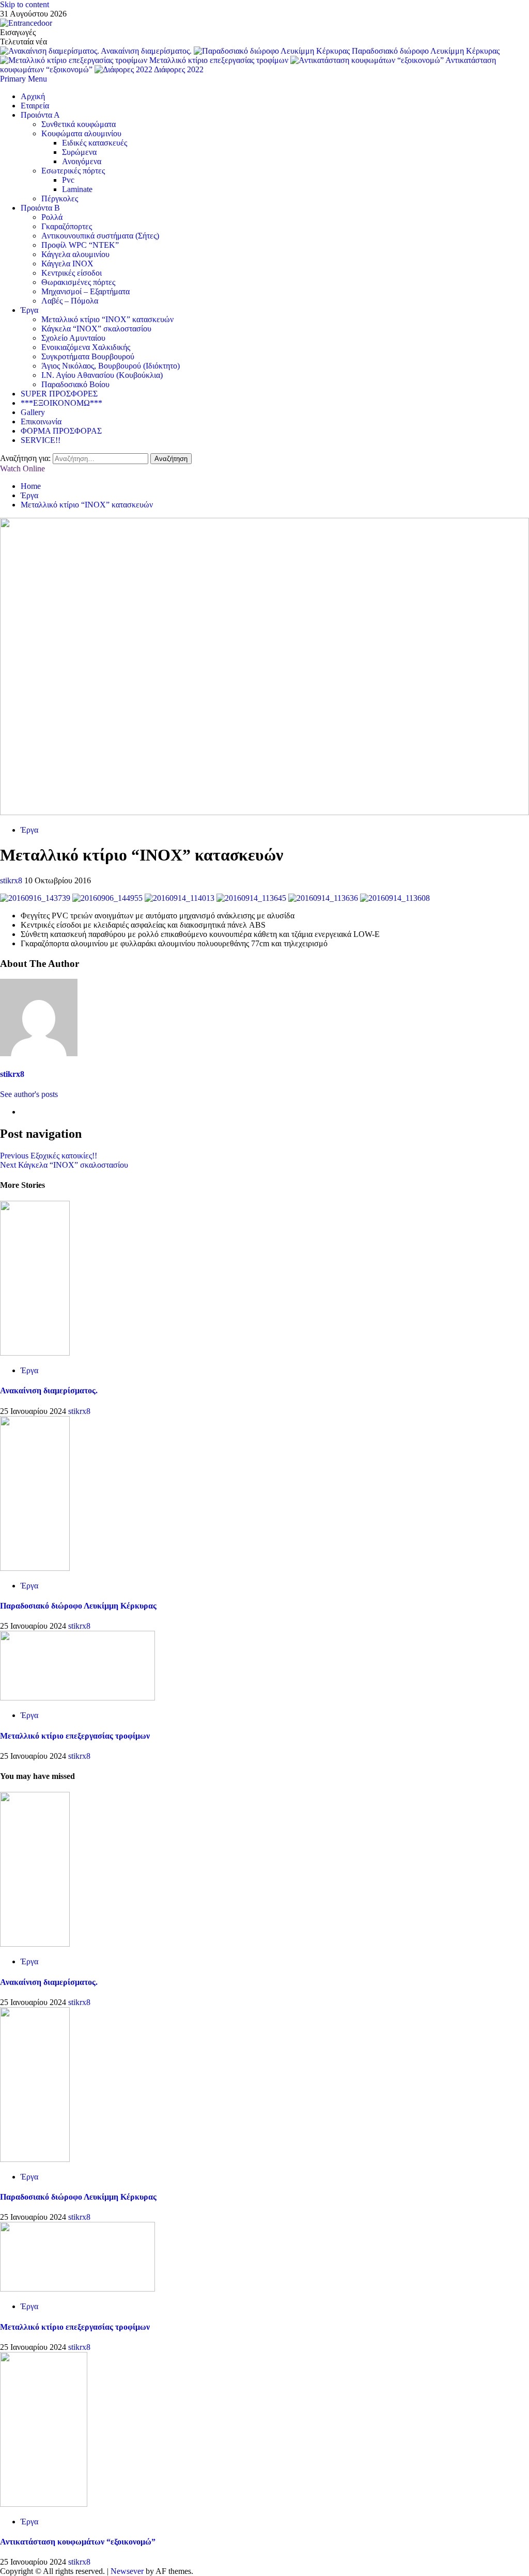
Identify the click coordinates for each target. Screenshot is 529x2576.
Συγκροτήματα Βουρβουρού (88, 356)
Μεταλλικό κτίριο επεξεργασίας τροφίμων (220, 60)
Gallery (33, 412)
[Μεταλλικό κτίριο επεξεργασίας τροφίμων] (77, 1698)
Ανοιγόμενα (82, 161)
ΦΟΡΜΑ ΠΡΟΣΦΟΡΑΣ (61, 431)
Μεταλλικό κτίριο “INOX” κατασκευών (107, 319)
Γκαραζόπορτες (67, 226)
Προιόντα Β (40, 208)
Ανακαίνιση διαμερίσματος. (147, 51)
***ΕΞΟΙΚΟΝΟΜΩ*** (61, 403)
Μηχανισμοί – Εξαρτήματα (85, 291)
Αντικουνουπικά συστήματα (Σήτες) (100, 236)
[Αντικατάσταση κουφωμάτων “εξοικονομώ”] (44, 2504)
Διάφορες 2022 (179, 69)
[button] (24, 79)
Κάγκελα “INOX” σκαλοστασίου (96, 329)
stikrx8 (12, 880)
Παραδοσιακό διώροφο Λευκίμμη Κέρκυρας (426, 51)
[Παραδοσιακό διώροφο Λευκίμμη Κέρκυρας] (35, 1568)
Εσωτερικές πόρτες (73, 171)
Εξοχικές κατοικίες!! (49, 1156)
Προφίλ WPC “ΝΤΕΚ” (80, 245)
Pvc (68, 180)
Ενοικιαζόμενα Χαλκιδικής (86, 347)
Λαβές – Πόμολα (70, 301)
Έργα (29, 310)
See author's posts (29, 1094)
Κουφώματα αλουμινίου (81, 133)
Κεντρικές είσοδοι (72, 273)
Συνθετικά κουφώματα (79, 124)
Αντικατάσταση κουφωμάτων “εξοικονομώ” (78, 2542)
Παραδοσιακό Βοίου (75, 384)
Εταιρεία (35, 106)
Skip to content (25, 4)
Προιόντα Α (40, 115)
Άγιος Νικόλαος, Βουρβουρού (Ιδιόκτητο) (111, 366)
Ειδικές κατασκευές (95, 143)
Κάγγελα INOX (67, 264)
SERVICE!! (41, 440)
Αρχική (33, 96)
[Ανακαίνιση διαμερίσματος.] (35, 1353)
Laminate (77, 189)
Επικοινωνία (41, 422)
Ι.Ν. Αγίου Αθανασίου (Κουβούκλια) (102, 375)
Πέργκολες (60, 198)
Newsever (127, 2571)
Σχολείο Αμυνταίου (73, 338)
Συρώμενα (79, 152)
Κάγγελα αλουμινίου (75, 254)
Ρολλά (52, 217)
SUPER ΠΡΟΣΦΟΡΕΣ (59, 394)
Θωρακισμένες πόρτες (78, 282)
